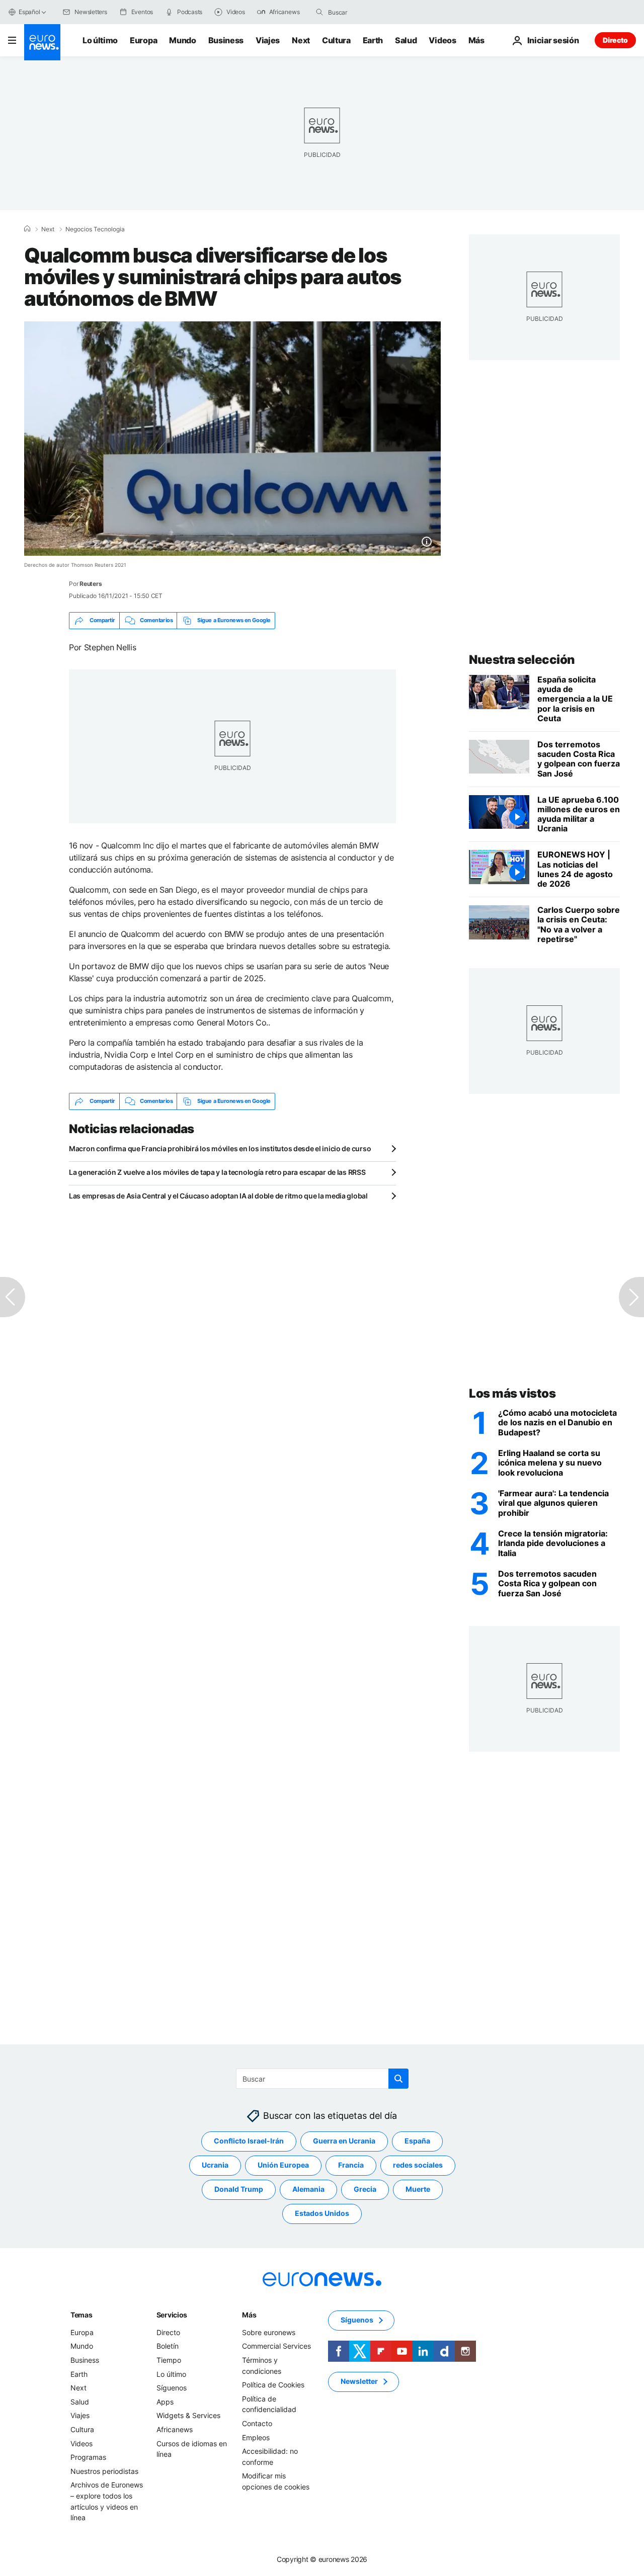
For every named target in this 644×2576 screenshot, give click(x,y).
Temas (82, 2315)
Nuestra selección (522, 660)
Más (249, 2315)
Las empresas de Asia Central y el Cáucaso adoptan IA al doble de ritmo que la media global (218, 1196)
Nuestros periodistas (104, 2471)
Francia (351, 2165)
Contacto (257, 2423)
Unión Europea (283, 2165)
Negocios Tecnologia (95, 229)
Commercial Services (276, 2346)
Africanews (175, 2429)
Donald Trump (239, 2189)
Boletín (168, 2346)
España (417, 2141)
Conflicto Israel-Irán (249, 2141)
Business (226, 40)
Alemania (308, 2189)
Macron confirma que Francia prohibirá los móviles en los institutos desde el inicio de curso (220, 1148)
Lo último (100, 40)
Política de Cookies (273, 2385)
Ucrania (215, 2165)
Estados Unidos (322, 2213)
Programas (88, 2457)
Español (29, 12)
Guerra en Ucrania (344, 2141)
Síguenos (172, 2388)
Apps (165, 2402)
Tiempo (169, 2360)
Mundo (182, 40)
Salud (406, 40)
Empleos (256, 2437)
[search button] (319, 12)
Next (301, 40)
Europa (143, 40)
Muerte (418, 2189)
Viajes (268, 40)
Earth (373, 40)
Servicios (172, 2315)
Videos (442, 40)
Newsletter (359, 2381)
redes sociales (418, 2165)
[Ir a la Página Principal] (42, 42)
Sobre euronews (269, 2332)
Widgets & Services (188, 2415)
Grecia (365, 2189)
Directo (615, 40)
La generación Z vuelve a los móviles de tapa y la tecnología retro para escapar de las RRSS (217, 1172)
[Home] (27, 229)
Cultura (336, 40)
